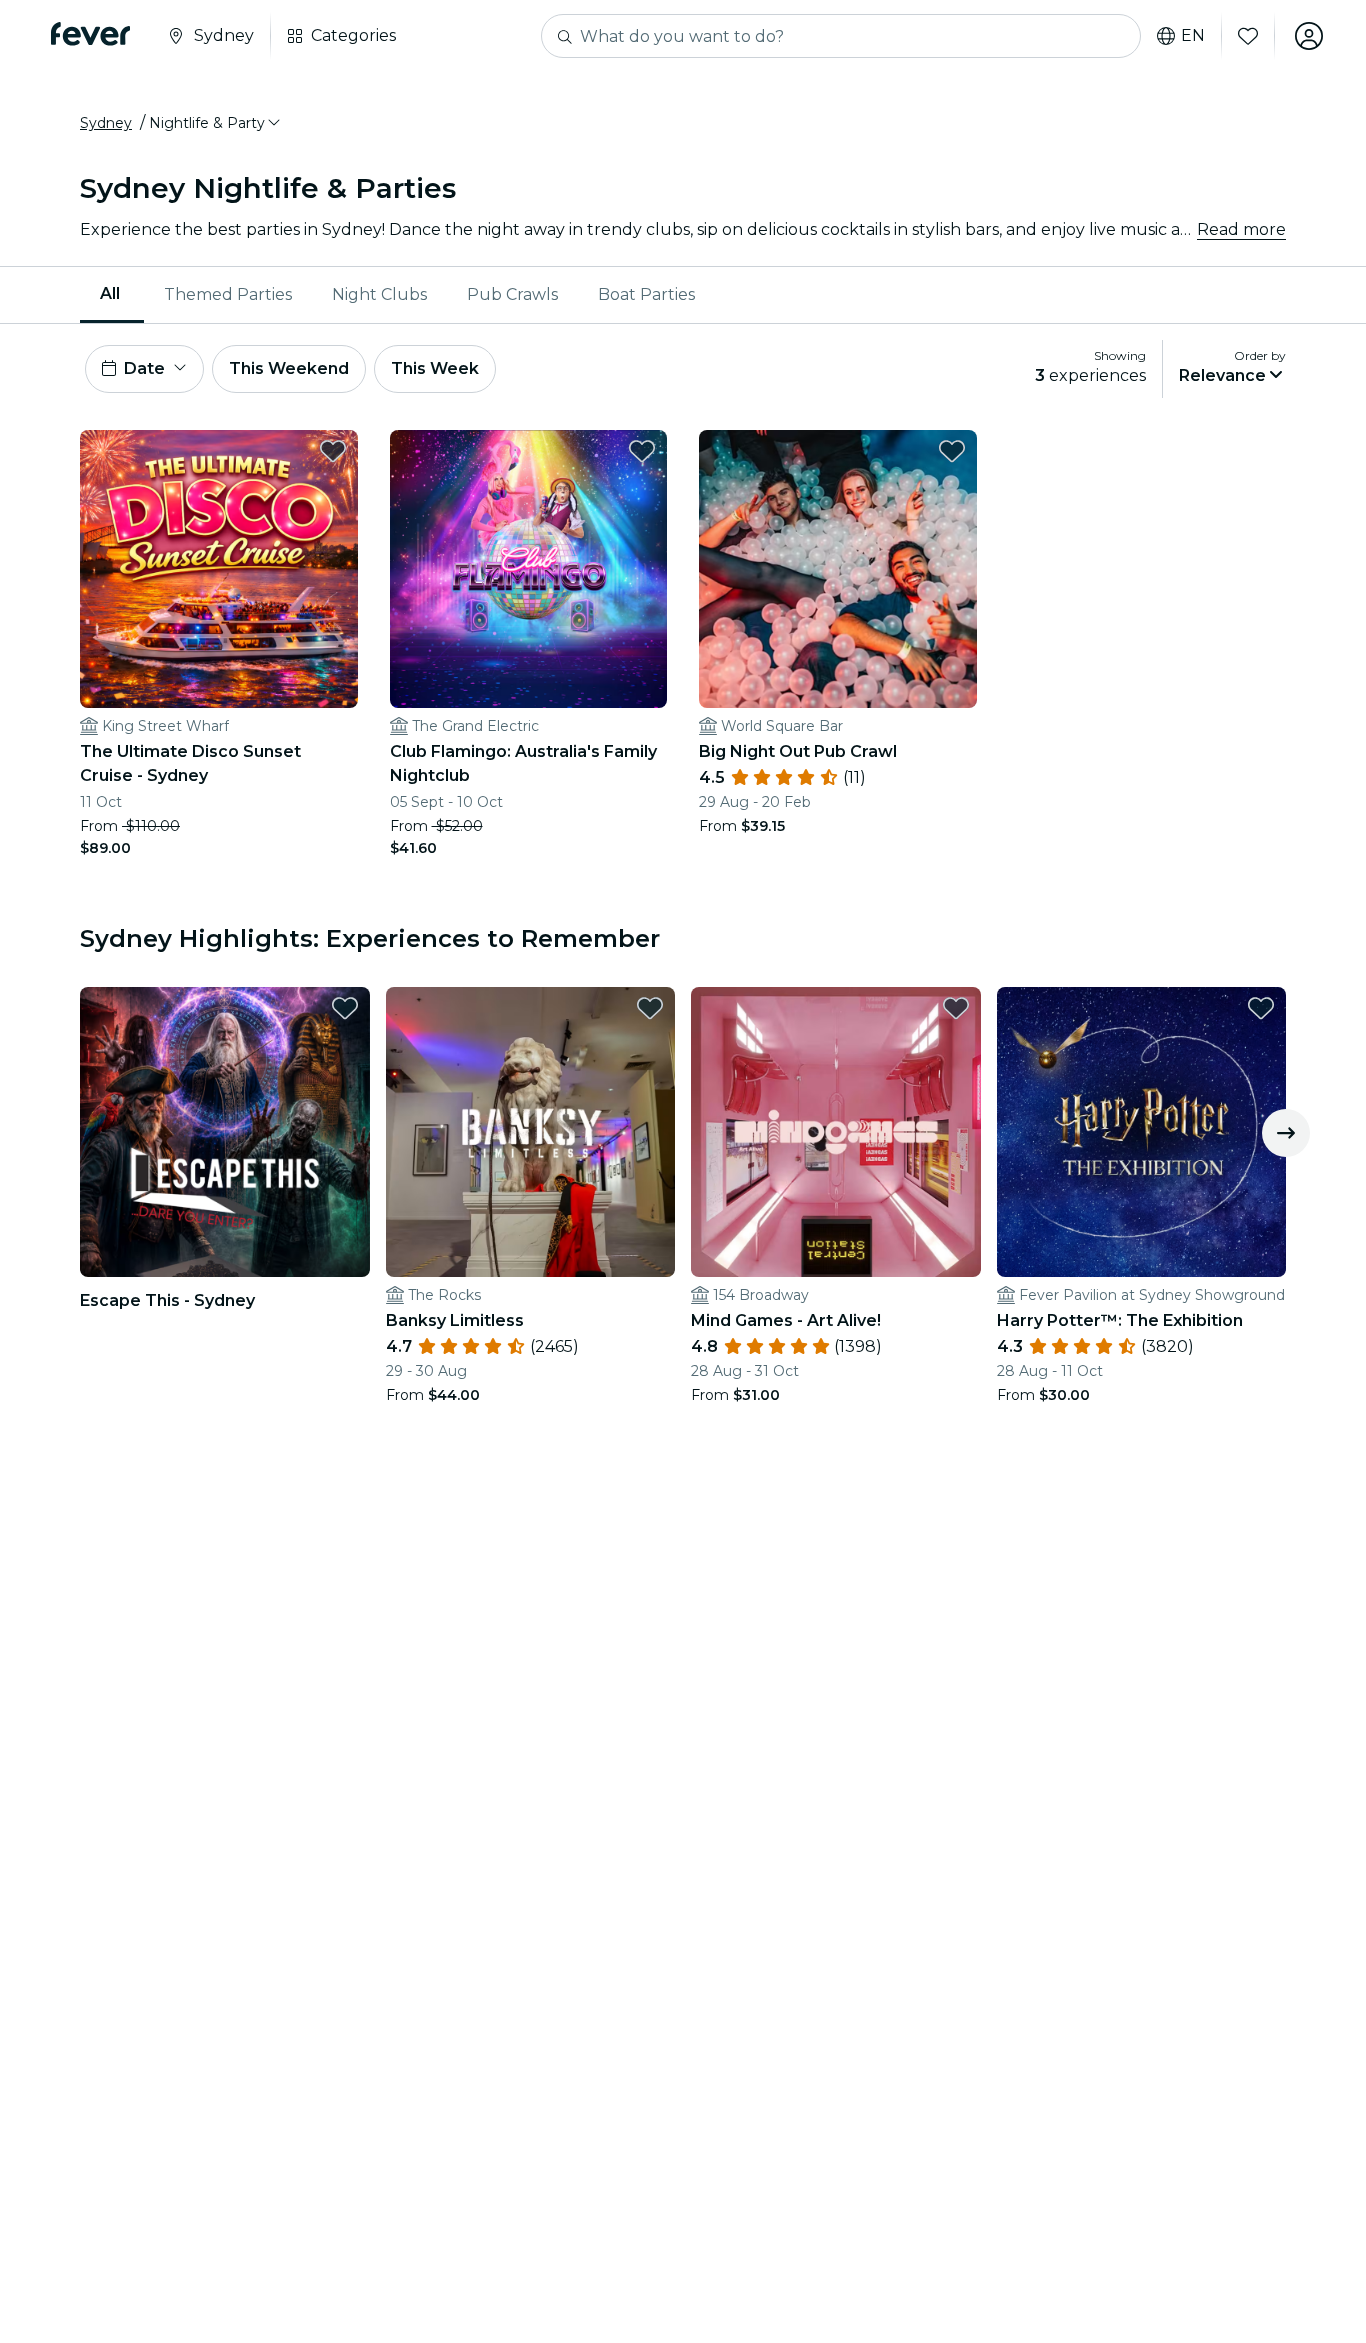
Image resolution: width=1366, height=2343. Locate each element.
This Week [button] (435, 368)
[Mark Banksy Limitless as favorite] (650, 1008)
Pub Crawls (512, 294)
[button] (216, 123)
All (110, 293)
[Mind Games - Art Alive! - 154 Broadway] (836, 1132)
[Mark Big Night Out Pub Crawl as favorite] (952, 451)
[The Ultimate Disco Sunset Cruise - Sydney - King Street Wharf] (219, 569)
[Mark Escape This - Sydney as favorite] (345, 1008)
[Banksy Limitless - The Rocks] (531, 1132)
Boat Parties (646, 294)
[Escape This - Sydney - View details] (225, 1132)
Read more (1241, 229)
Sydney (106, 123)
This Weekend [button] (289, 368)
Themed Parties (228, 294)
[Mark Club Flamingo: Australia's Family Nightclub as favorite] (642, 451)
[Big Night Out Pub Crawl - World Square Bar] (838, 569)
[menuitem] (112, 295)
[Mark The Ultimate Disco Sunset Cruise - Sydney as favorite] (333, 451)
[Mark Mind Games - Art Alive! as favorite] (956, 1008)
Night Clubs (379, 294)
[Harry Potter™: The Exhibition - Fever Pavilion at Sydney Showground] (1142, 1132)
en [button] (1193, 36)
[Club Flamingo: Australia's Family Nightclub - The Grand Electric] (529, 569)
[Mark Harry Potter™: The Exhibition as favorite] (1261, 1008)
